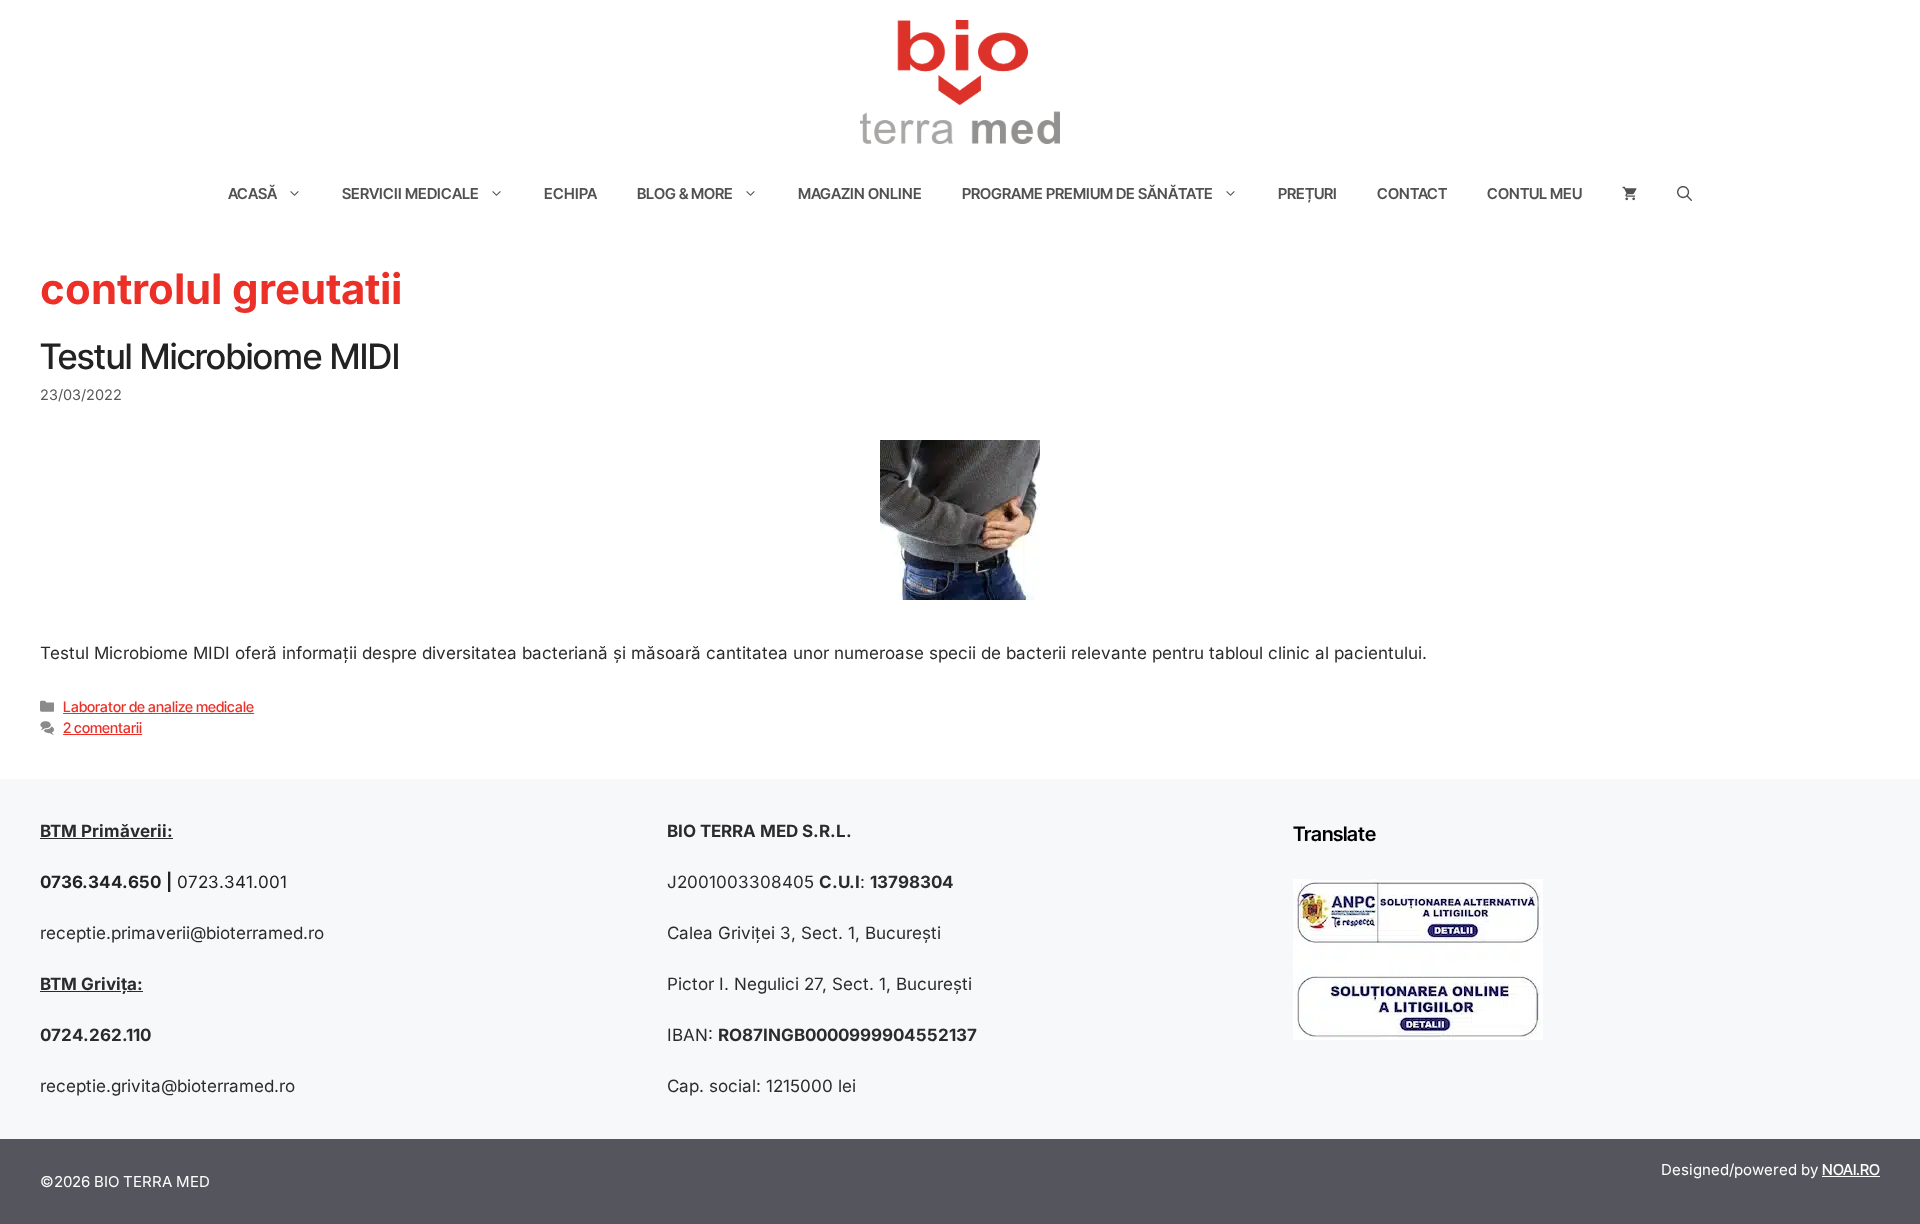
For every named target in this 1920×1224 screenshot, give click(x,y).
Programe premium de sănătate (1087, 193)
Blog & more (685, 193)
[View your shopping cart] (1629, 194)
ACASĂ (252, 193)
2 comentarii (102, 727)
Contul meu (1534, 193)
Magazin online (860, 193)
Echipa (570, 193)
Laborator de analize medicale (158, 706)
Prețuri (1307, 193)
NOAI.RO (1851, 1169)
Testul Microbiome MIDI (220, 356)
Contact (1412, 193)
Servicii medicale (410, 193)
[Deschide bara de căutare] (1684, 194)
